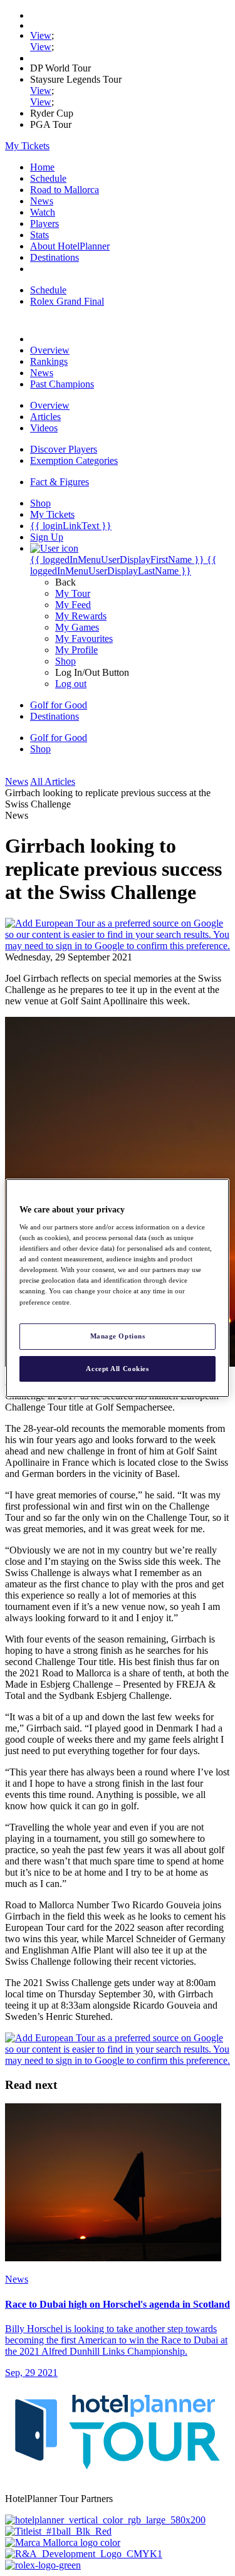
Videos (44, 428)
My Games (77, 627)
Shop (65, 661)
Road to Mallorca (65, 190)
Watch (43, 212)
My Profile (76, 650)
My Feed (73, 605)
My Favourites (84, 639)
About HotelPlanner (70, 246)
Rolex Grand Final (67, 301)
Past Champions (62, 384)
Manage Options (118, 1336)
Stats (39, 235)
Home (42, 167)
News (42, 201)
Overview (50, 350)
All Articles (53, 781)
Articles (45, 417)
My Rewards (81, 616)
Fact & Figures (60, 482)
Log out (71, 684)
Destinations (55, 257)
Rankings (49, 361)
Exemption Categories (74, 460)
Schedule (48, 178)
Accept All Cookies (117, 1369)
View (41, 35)
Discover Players (64, 449)
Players (44, 223)
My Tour (73, 593)
